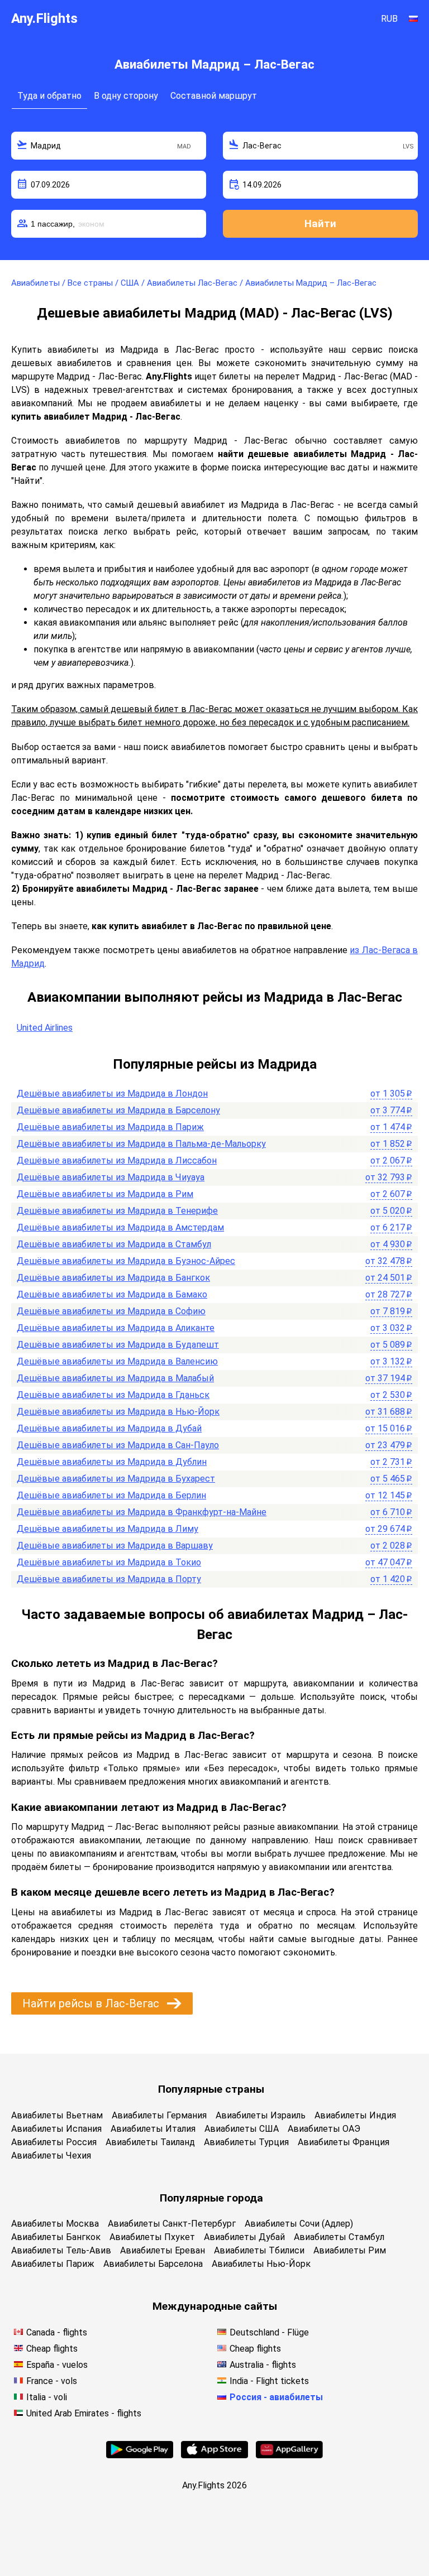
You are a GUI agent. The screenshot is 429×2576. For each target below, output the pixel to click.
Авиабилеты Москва (55, 2224)
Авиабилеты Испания (56, 2129)
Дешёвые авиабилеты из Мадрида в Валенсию (117, 1361)
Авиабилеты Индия (355, 2115)
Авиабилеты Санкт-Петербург (172, 2224)
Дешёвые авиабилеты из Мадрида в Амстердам (120, 1227)
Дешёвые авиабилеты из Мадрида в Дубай (109, 1428)
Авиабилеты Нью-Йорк (261, 2264)
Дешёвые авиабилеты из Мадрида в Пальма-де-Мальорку (141, 1144)
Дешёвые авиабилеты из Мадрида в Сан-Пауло (118, 1445)
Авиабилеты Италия (153, 2129)
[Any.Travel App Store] (214, 2455)
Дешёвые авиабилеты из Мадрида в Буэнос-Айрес (126, 1261)
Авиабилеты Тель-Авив (61, 2250)
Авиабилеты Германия (159, 2115)
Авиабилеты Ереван (163, 2250)
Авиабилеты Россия (54, 2142)
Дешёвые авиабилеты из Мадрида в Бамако (112, 1294)
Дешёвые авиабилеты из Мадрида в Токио (109, 1562)
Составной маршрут (214, 96)
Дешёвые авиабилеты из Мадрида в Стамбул (114, 1244)
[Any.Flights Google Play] (140, 2455)
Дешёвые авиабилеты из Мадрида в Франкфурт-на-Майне (142, 1512)
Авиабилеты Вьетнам (57, 2115)
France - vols (52, 2381)
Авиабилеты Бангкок (56, 2237)
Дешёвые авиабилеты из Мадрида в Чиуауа (111, 1177)
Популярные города (211, 2198)
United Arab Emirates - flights (84, 2413)
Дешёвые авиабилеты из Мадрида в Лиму (108, 1529)
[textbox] (109, 146)
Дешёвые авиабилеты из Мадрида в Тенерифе (117, 1211)
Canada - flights (57, 2332)
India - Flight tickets (269, 2381)
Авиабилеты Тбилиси (259, 2250)
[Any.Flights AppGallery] (289, 2455)
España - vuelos (57, 2365)
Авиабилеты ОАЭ (324, 2129)
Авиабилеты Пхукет (152, 2237)
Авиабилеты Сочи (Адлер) (299, 2224)
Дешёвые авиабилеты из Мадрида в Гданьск (113, 1395)
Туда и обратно (49, 96)
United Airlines (45, 1028)
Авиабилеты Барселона (153, 2264)
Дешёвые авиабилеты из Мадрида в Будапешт (118, 1345)
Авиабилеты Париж (53, 2264)
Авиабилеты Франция (344, 2142)
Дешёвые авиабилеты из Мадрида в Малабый (115, 1378)
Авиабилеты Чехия (51, 2156)
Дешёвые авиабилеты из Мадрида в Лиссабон (117, 1160)
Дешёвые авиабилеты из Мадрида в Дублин (112, 1462)
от (391, 1094)
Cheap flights (52, 2349)
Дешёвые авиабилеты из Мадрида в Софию (111, 1311)
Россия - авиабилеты (276, 2397)
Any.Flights (44, 18)
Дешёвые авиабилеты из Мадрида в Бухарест (116, 1479)
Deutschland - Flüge (269, 2332)
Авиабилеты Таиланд (150, 2142)
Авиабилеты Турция (246, 2142)
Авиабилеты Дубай (244, 2237)
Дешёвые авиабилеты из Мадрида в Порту (109, 1579)
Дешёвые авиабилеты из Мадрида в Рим (105, 1194)
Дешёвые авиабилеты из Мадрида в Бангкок (113, 1278)
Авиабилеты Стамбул (339, 2237)
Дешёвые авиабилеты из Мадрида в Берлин (111, 1495)
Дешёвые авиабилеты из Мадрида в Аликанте (116, 1328)
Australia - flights (263, 2365)
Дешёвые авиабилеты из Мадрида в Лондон (112, 1094)
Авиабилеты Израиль (261, 2115)
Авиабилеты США (242, 2129)
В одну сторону (126, 96)
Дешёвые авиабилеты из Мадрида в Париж (110, 1127)
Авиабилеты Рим (350, 2250)
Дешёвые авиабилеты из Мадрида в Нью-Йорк (118, 1412)
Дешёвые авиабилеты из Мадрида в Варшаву (115, 1546)
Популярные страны (211, 2089)
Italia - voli (47, 2397)
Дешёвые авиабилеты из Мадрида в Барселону (118, 1110)
